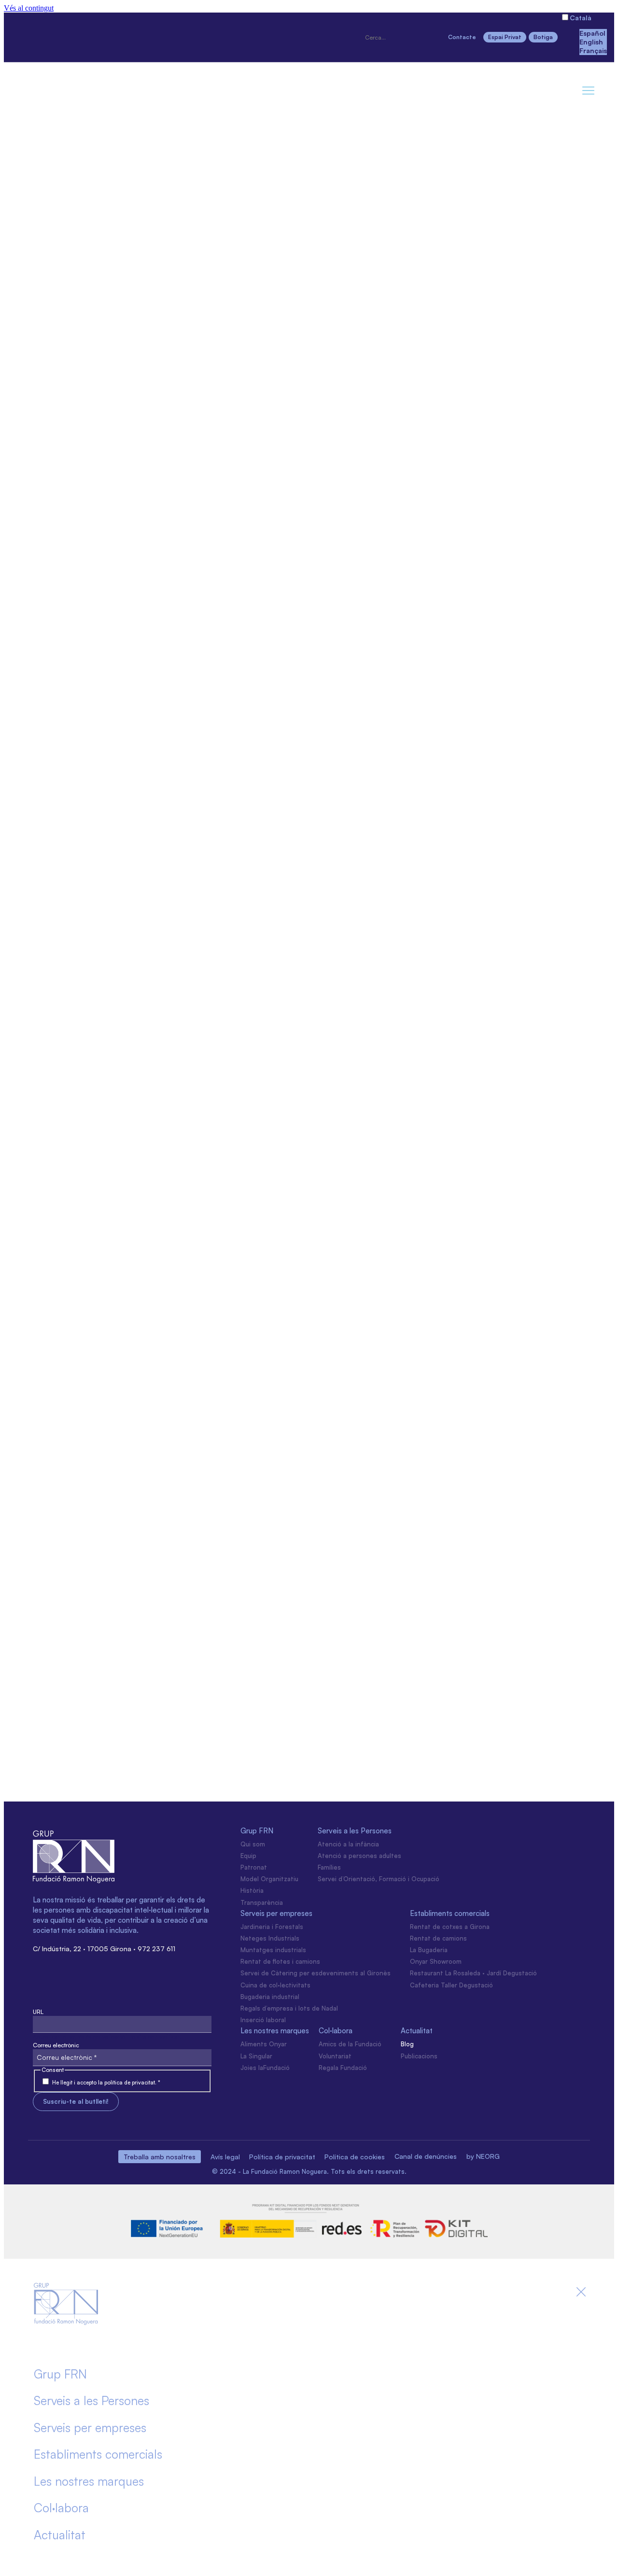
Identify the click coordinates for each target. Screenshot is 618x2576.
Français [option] (593, 50)
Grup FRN (257, 1831)
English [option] (591, 42)
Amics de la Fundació (350, 2044)
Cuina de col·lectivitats (275, 1985)
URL (38, 2012)
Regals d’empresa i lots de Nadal (289, 2008)
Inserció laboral (263, 2020)
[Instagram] (23, 36)
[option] (593, 33)
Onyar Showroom (436, 1961)
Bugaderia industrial (270, 1997)
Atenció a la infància (348, 1844)
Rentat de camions (438, 1938)
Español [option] (592, 33)
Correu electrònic (56, 2045)
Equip (248, 1856)
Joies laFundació (265, 2068)
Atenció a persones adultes (359, 1856)
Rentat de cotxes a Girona (450, 1927)
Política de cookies (355, 2157)
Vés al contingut (29, 8)
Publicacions (419, 2056)
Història (252, 1890)
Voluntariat (335, 2056)
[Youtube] (123, 36)
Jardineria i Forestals (272, 1927)
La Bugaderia (429, 1950)
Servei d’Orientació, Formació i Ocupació (379, 1879)
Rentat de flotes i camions (280, 1961)
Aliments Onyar (264, 2044)
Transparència (262, 1902)
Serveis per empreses (276, 1913)
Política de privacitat (282, 2157)
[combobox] (402, 38)
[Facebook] (56, 36)
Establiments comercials (450, 1913)
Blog (407, 2044)
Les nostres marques (275, 2031)
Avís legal (225, 2157)
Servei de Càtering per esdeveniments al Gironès (316, 1973)
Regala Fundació (343, 2068)
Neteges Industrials (270, 1938)
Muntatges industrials (273, 1950)
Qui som (253, 1844)
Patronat (254, 1867)
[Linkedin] (90, 36)
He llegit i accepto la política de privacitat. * (106, 2083)
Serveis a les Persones (355, 1831)
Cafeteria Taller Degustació (451, 1985)
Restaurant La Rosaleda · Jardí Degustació (473, 1973)
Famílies (329, 1867)
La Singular (256, 2056)
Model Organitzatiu (269, 1879)
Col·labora (336, 2031)
